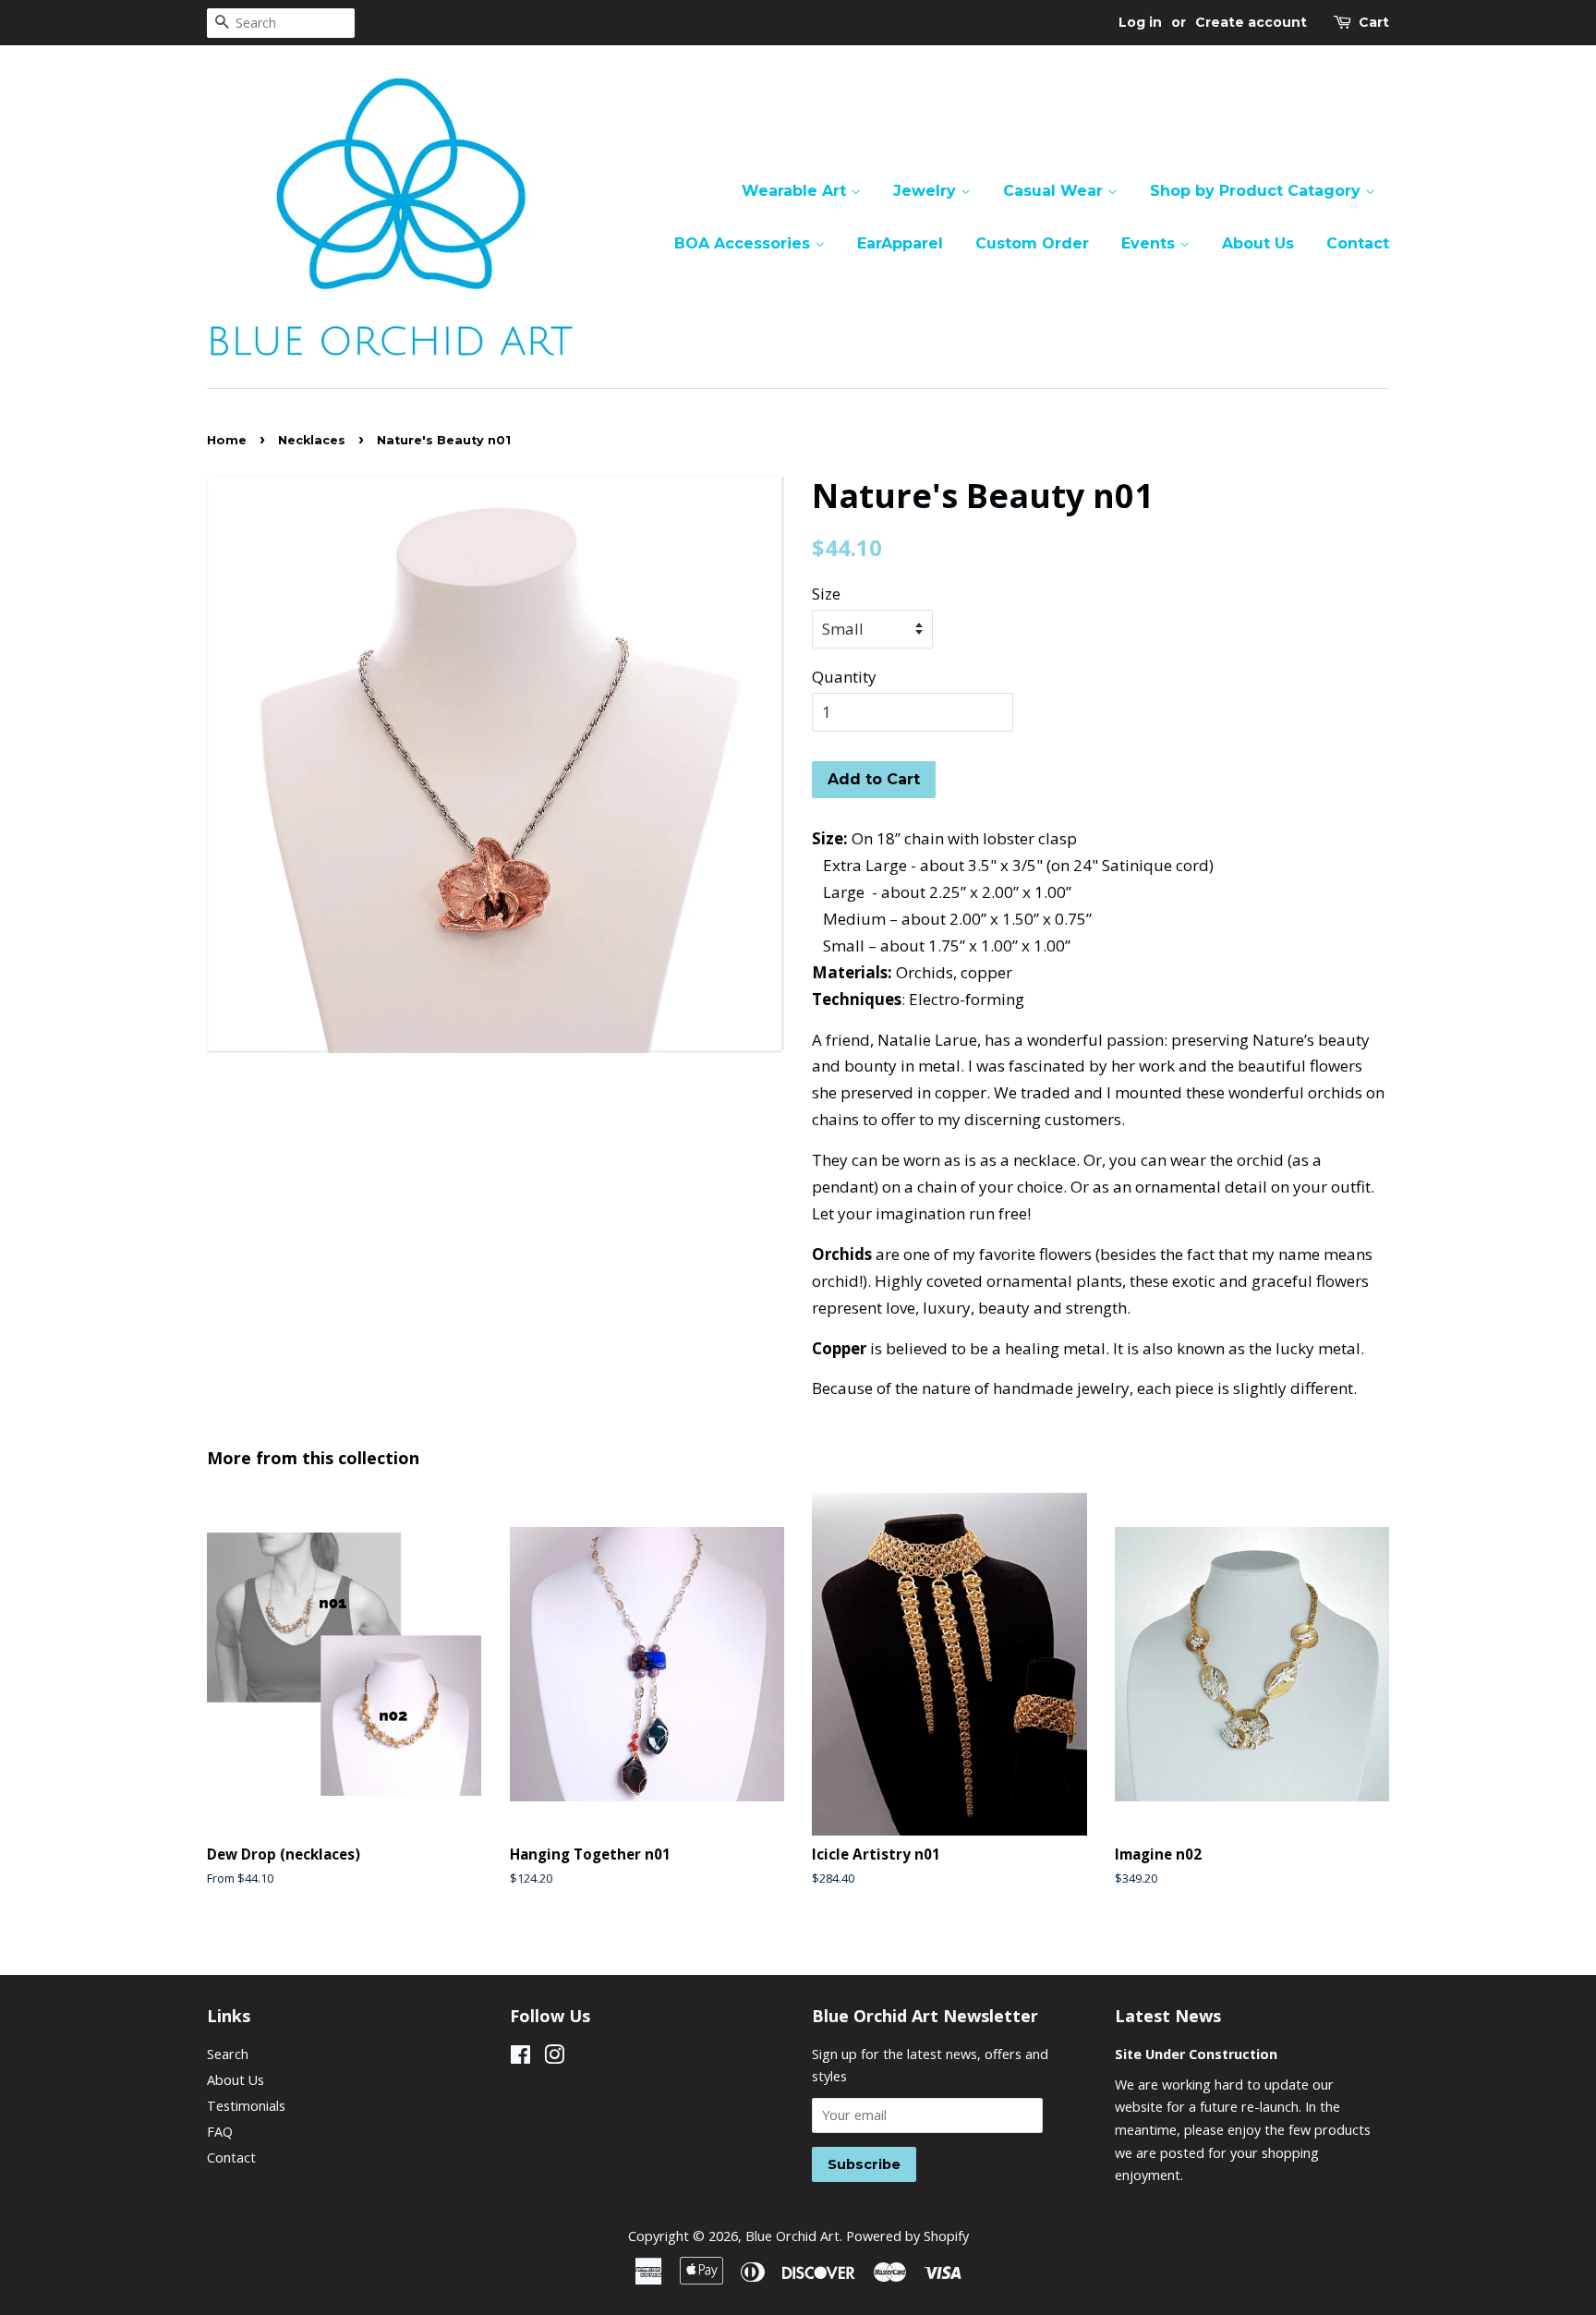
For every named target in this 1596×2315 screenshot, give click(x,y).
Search (228, 2054)
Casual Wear (1055, 191)
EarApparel (900, 243)
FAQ (220, 2132)
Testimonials (246, 2106)
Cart (1374, 22)
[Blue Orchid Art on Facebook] (520, 2058)
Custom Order (1032, 243)
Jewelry (927, 191)
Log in (1140, 22)
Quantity (844, 677)
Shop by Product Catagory (1257, 191)
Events (1150, 243)
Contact (1358, 243)
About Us (1258, 243)
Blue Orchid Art (792, 2236)
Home (227, 440)
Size (826, 594)
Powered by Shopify (907, 2236)
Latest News (1168, 2016)
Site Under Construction (1196, 2054)
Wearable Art (796, 191)
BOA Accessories (744, 243)
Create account (1251, 22)
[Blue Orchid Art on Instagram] (554, 2058)
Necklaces (312, 440)
